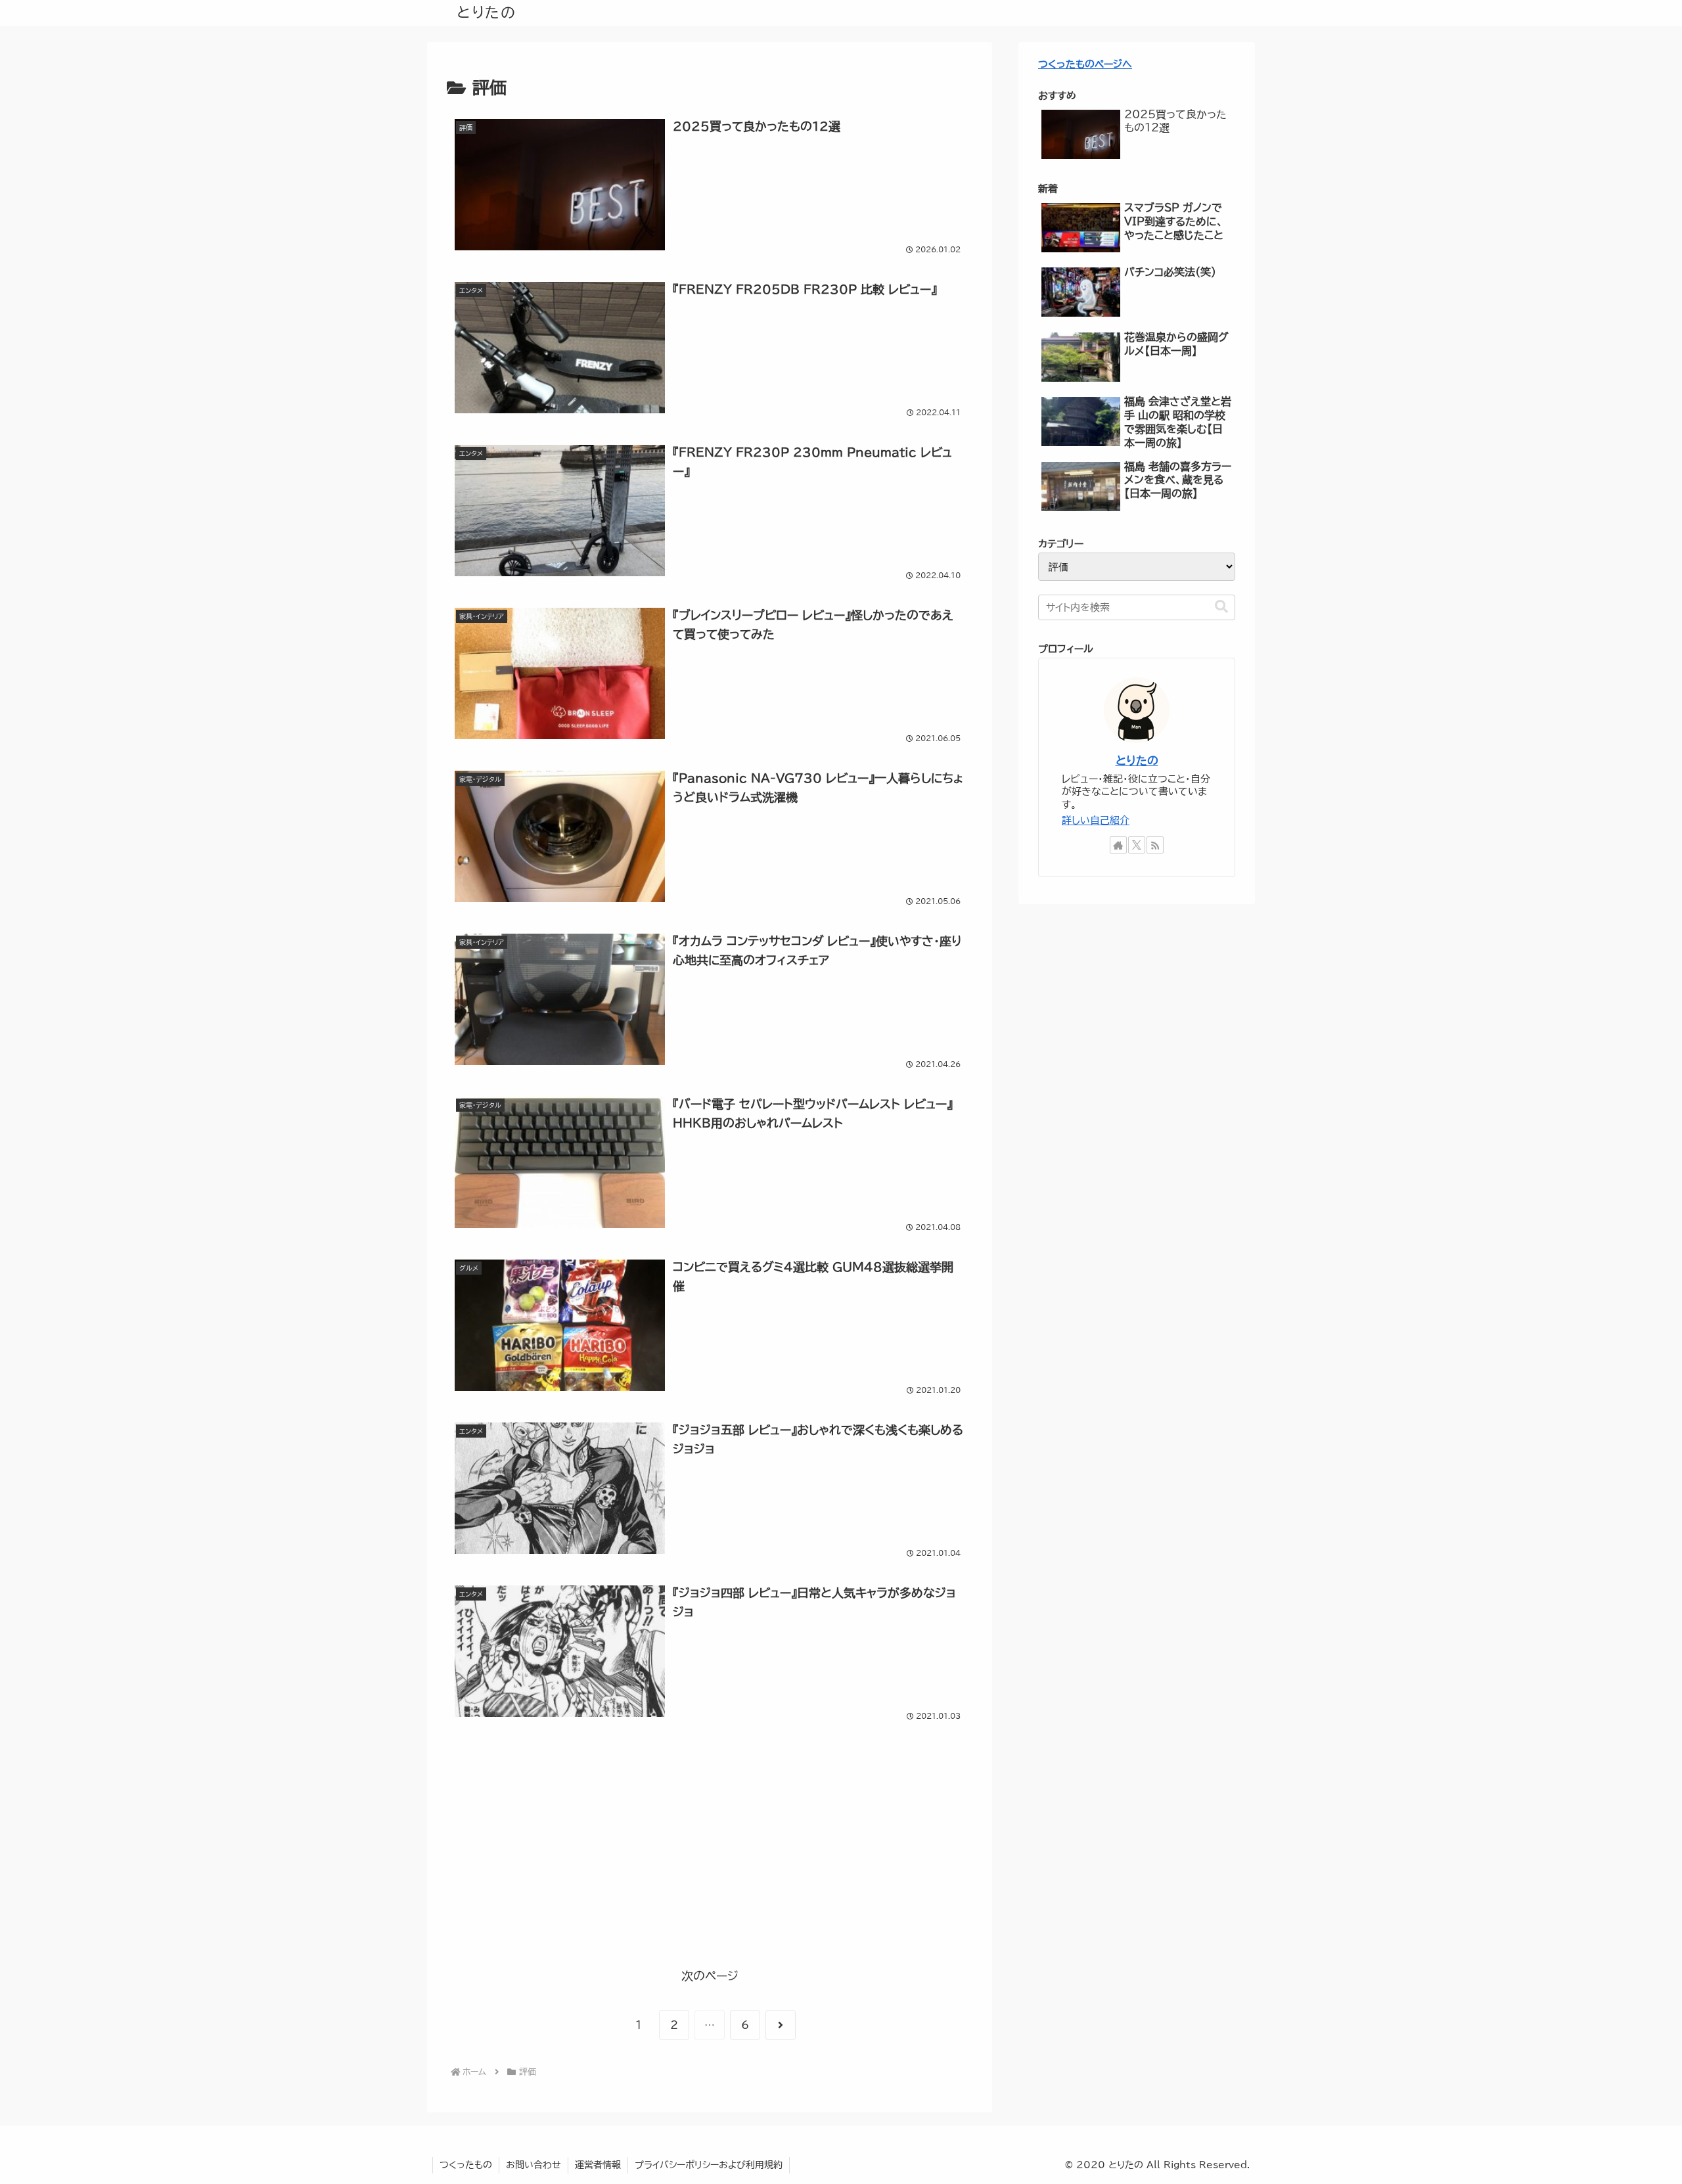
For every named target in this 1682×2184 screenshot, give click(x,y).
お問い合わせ (534, 2165)
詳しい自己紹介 (1096, 820)
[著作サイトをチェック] (1118, 845)
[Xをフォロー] (1137, 845)
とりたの (1137, 761)
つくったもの (466, 2165)
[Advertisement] (710, 1850)
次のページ (710, 1976)
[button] (1221, 607)
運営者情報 (598, 2165)
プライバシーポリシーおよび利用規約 (709, 2165)
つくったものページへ (1085, 64)
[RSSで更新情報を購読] (1155, 845)
